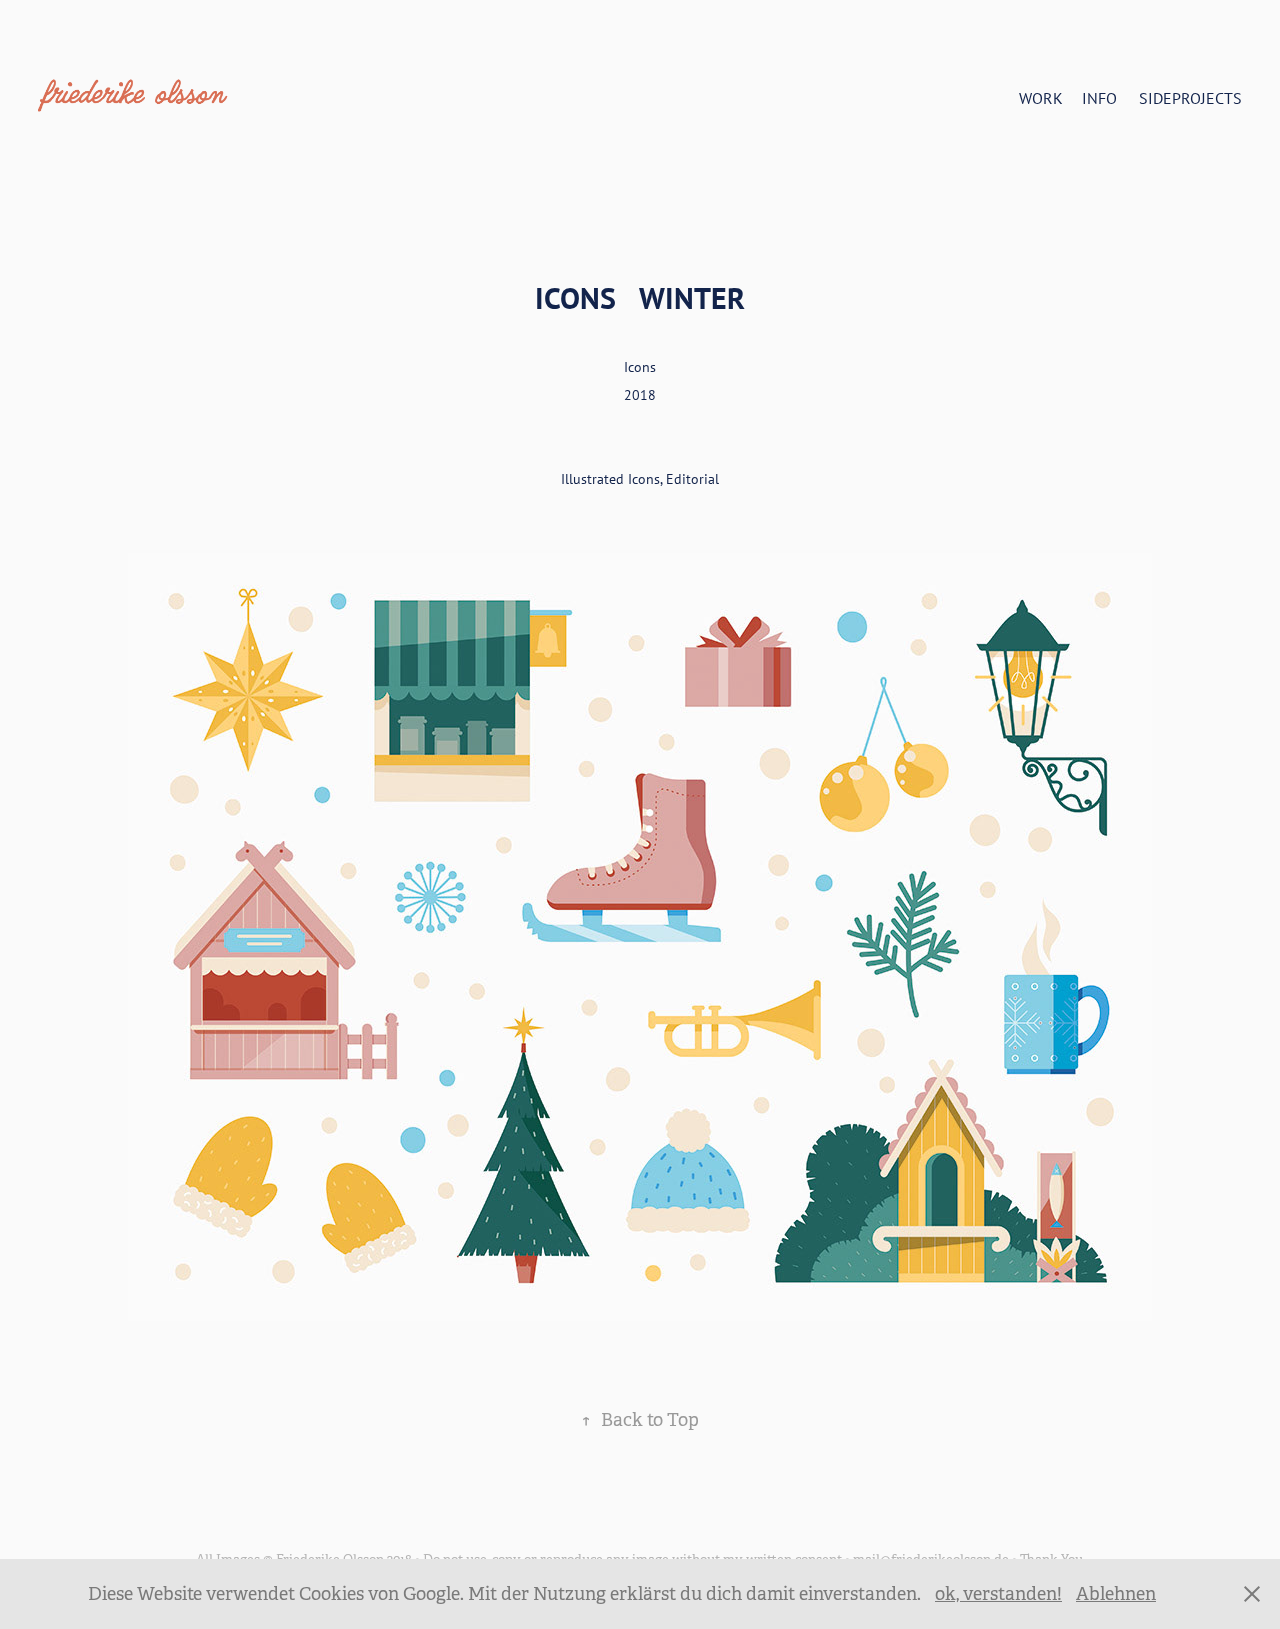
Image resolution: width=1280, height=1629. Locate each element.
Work (1041, 98)
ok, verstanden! (998, 1594)
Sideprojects (1190, 98)
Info (1099, 98)
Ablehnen (1116, 1594)
